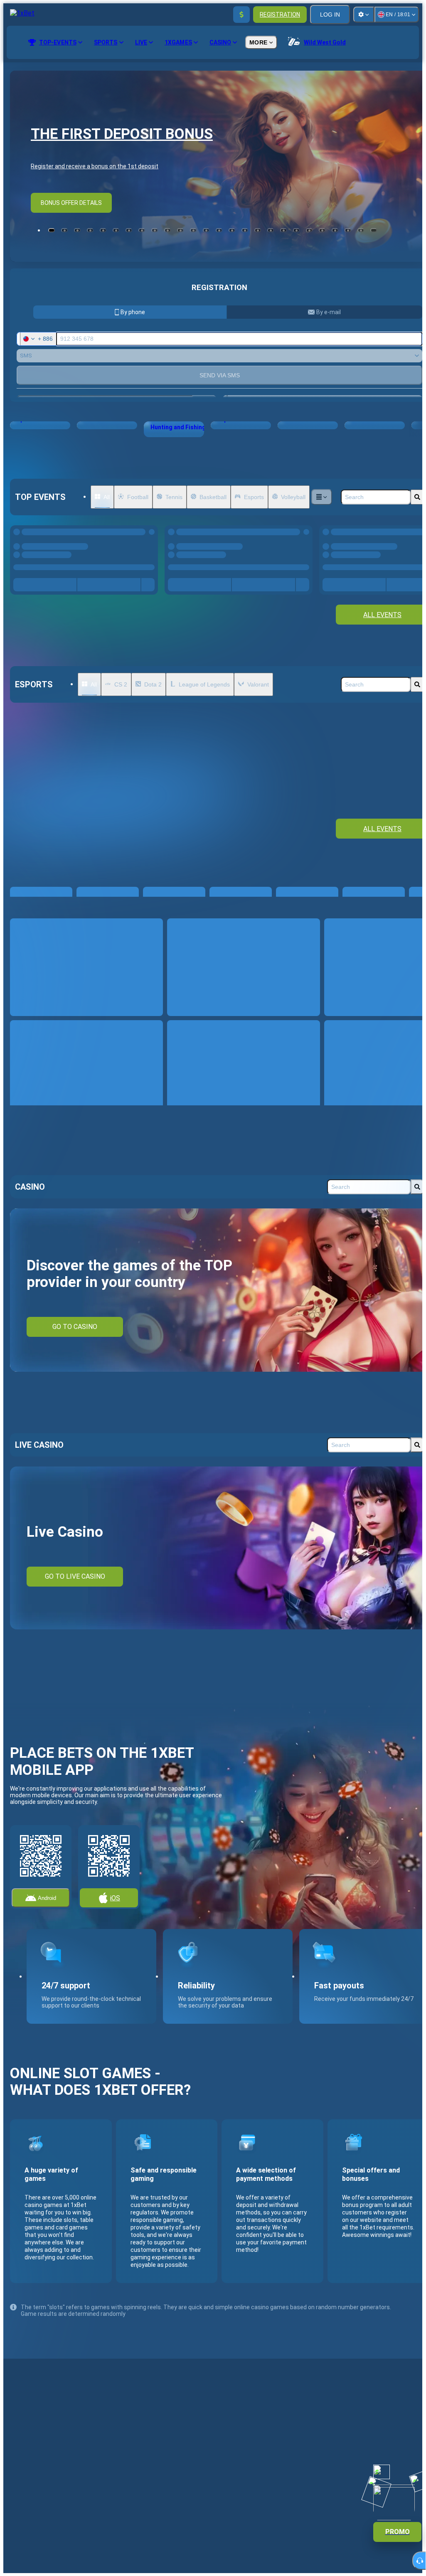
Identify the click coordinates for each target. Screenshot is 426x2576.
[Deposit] (241, 15)
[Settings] (364, 15)
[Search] (417, 497)
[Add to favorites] (149, 534)
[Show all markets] (143, 593)
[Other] (322, 497)
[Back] (386, 620)
